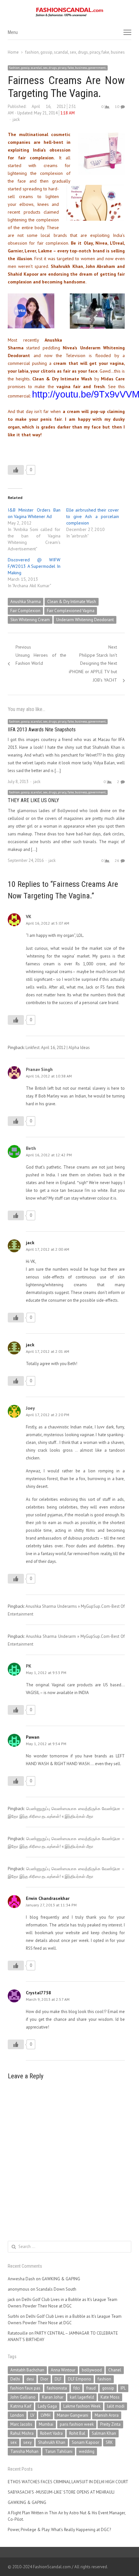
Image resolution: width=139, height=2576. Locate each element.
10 (117, 106)
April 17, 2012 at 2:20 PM (48, 1415)
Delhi (15, 2379)
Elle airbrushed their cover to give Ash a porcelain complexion (93, 516)
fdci (77, 2388)
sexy (27, 2442)
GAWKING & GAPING (61, 2279)
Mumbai (46, 2424)
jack (16, 119)
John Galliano (23, 2397)
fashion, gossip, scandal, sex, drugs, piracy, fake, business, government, (58, 68)
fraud (91, 2388)
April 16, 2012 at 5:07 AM (48, 923)
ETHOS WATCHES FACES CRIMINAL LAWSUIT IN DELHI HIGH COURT (68, 2482)
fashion (104, 2379)
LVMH (46, 2415)
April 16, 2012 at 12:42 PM (49, 1155)
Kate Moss (110, 2397)
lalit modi (116, 2406)
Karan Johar (53, 2397)
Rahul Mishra (22, 2433)
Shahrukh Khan (52, 2442)
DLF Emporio (80, 2379)
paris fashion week (77, 2424)
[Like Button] (16, 470)
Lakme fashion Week (82, 2406)
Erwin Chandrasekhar (48, 1898)
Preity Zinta (110, 2424)
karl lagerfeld (82, 2397)
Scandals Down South (56, 2289)
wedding (87, 2451)
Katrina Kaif (21, 2406)
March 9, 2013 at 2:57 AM (48, 1999)
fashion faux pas (25, 2388)
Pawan (33, 1737)
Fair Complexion (25, 611)
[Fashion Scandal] (69, 12)
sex (14, 2442)
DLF (58, 2379)
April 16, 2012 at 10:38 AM (49, 1076)
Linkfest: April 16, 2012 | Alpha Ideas (58, 1048)
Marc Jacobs (21, 2424)
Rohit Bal (77, 2433)
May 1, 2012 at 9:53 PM (46, 1673)
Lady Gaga (47, 2406)
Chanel (115, 2370)
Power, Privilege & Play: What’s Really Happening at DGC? (59, 2530)
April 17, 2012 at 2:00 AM (48, 1249)
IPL (123, 2388)
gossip (108, 2388)
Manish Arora (107, 2415)
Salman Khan (104, 2433)
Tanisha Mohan (24, 2451)
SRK (109, 2442)
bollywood (92, 2370)
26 (117, 860)
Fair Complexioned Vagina (71, 611)
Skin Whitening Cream (30, 620)
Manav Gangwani (73, 2415)
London (17, 2415)
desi (30, 2379)
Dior (44, 2379)
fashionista (57, 2388)
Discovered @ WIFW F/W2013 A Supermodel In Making (34, 566)
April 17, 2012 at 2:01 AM (48, 1351)
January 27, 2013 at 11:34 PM (51, 1905)
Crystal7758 (38, 1993)
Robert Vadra (51, 2433)
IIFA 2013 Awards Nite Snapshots (42, 730)
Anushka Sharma (26, 602)
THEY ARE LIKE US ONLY (33, 800)
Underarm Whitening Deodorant (85, 620)
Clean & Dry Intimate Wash (72, 602)
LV (32, 2415)
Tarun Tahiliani (59, 2451)
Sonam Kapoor (86, 2442)
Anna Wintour (63, 2370)
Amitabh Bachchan (27, 2370)
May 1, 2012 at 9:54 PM (46, 1744)
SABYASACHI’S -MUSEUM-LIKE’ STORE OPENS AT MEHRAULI (61, 2492)
